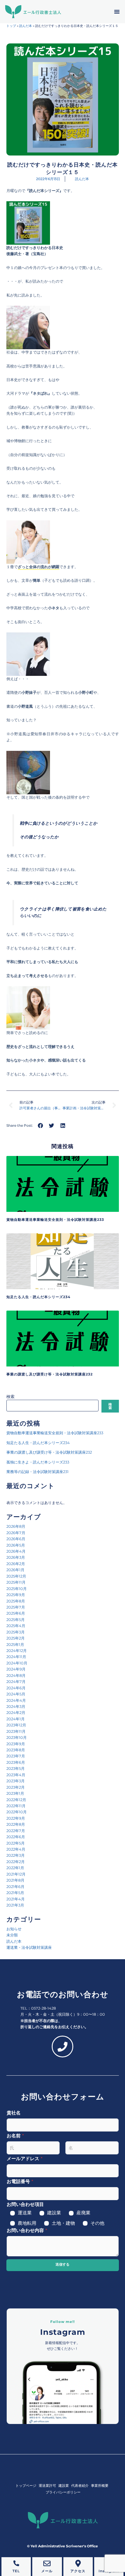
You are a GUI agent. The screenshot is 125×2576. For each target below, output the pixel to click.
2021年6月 (15, 1887)
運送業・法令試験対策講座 (29, 1947)
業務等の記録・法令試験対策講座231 (37, 1472)
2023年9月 (16, 1744)
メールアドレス (25, 2159)
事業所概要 (100, 2486)
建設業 (54, 2213)
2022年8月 (16, 1824)
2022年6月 (16, 1837)
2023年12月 (16, 1725)
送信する (63, 2264)
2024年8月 (16, 1675)
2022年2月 (16, 1862)
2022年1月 (15, 1868)
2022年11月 (16, 1806)
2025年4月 (16, 1626)
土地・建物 (63, 2223)
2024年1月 (16, 1719)
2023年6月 (16, 1762)
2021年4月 (16, 1899)
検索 (10, 1397)
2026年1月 (15, 1570)
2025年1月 (15, 1644)
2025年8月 (16, 1601)
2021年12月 (16, 1874)
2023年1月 (15, 1793)
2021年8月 (15, 1880)
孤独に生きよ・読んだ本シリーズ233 (38, 1462)
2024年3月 (16, 1706)
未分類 (12, 1935)
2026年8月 (16, 1526)
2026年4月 (16, 1551)
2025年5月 (16, 1620)
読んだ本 (26, 26)
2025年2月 (16, 1638)
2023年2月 (16, 1787)
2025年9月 (16, 1595)
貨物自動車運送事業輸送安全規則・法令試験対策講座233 (55, 1220)
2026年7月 (16, 1533)
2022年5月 (16, 1843)
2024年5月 (16, 1694)
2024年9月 (16, 1669)
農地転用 (27, 2223)
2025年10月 (17, 1589)
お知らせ (14, 1929)
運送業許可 (47, 2486)
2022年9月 (16, 1818)
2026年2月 (16, 1564)
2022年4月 (16, 1849)
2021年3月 (15, 1905)
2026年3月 (16, 1557)
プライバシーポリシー (63, 2492)
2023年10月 (17, 1737)
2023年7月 (16, 1756)
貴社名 (14, 2113)
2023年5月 (16, 1768)
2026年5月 (16, 1545)
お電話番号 (20, 2181)
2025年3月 (16, 1632)
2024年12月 (17, 1651)
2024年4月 (16, 1700)
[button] (117, 12)
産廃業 (83, 2213)
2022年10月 (17, 1812)
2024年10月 (17, 1663)
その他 (97, 2223)
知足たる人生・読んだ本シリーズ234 (38, 1297)
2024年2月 (16, 1713)
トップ (11, 26)
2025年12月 (16, 1576)
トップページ (26, 2486)
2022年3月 (16, 1855)
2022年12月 (16, 1800)
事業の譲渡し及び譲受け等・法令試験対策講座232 (50, 1374)
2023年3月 (16, 1781)
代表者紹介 (80, 2486)
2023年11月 (16, 1731)
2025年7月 (16, 1607)
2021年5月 (15, 1893)
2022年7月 (16, 1831)
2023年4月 (16, 1775)
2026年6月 (16, 1539)
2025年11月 (16, 1582)
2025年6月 (16, 1613)
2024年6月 (16, 1688)
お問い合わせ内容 (27, 2230)
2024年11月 (16, 1657)
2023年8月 (16, 1750)
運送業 (25, 2213)
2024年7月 (16, 1682)
